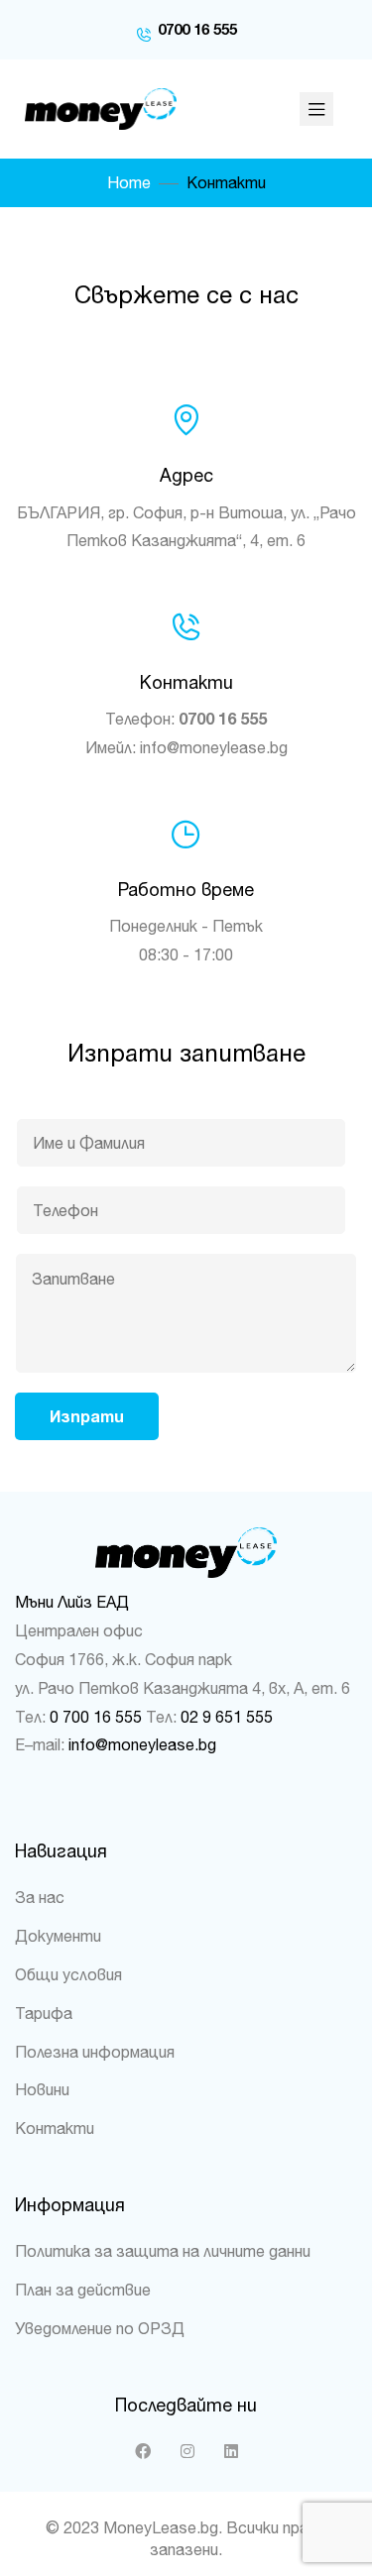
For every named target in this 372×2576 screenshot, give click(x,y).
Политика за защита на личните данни (163, 2251)
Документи (58, 1936)
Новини (42, 2089)
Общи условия (68, 1974)
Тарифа (44, 2013)
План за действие (83, 2290)
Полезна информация (95, 2052)
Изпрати (87, 1416)
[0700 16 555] (144, 30)
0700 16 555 (197, 29)
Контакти (55, 2128)
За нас (40, 1897)
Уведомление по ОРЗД (100, 2328)
